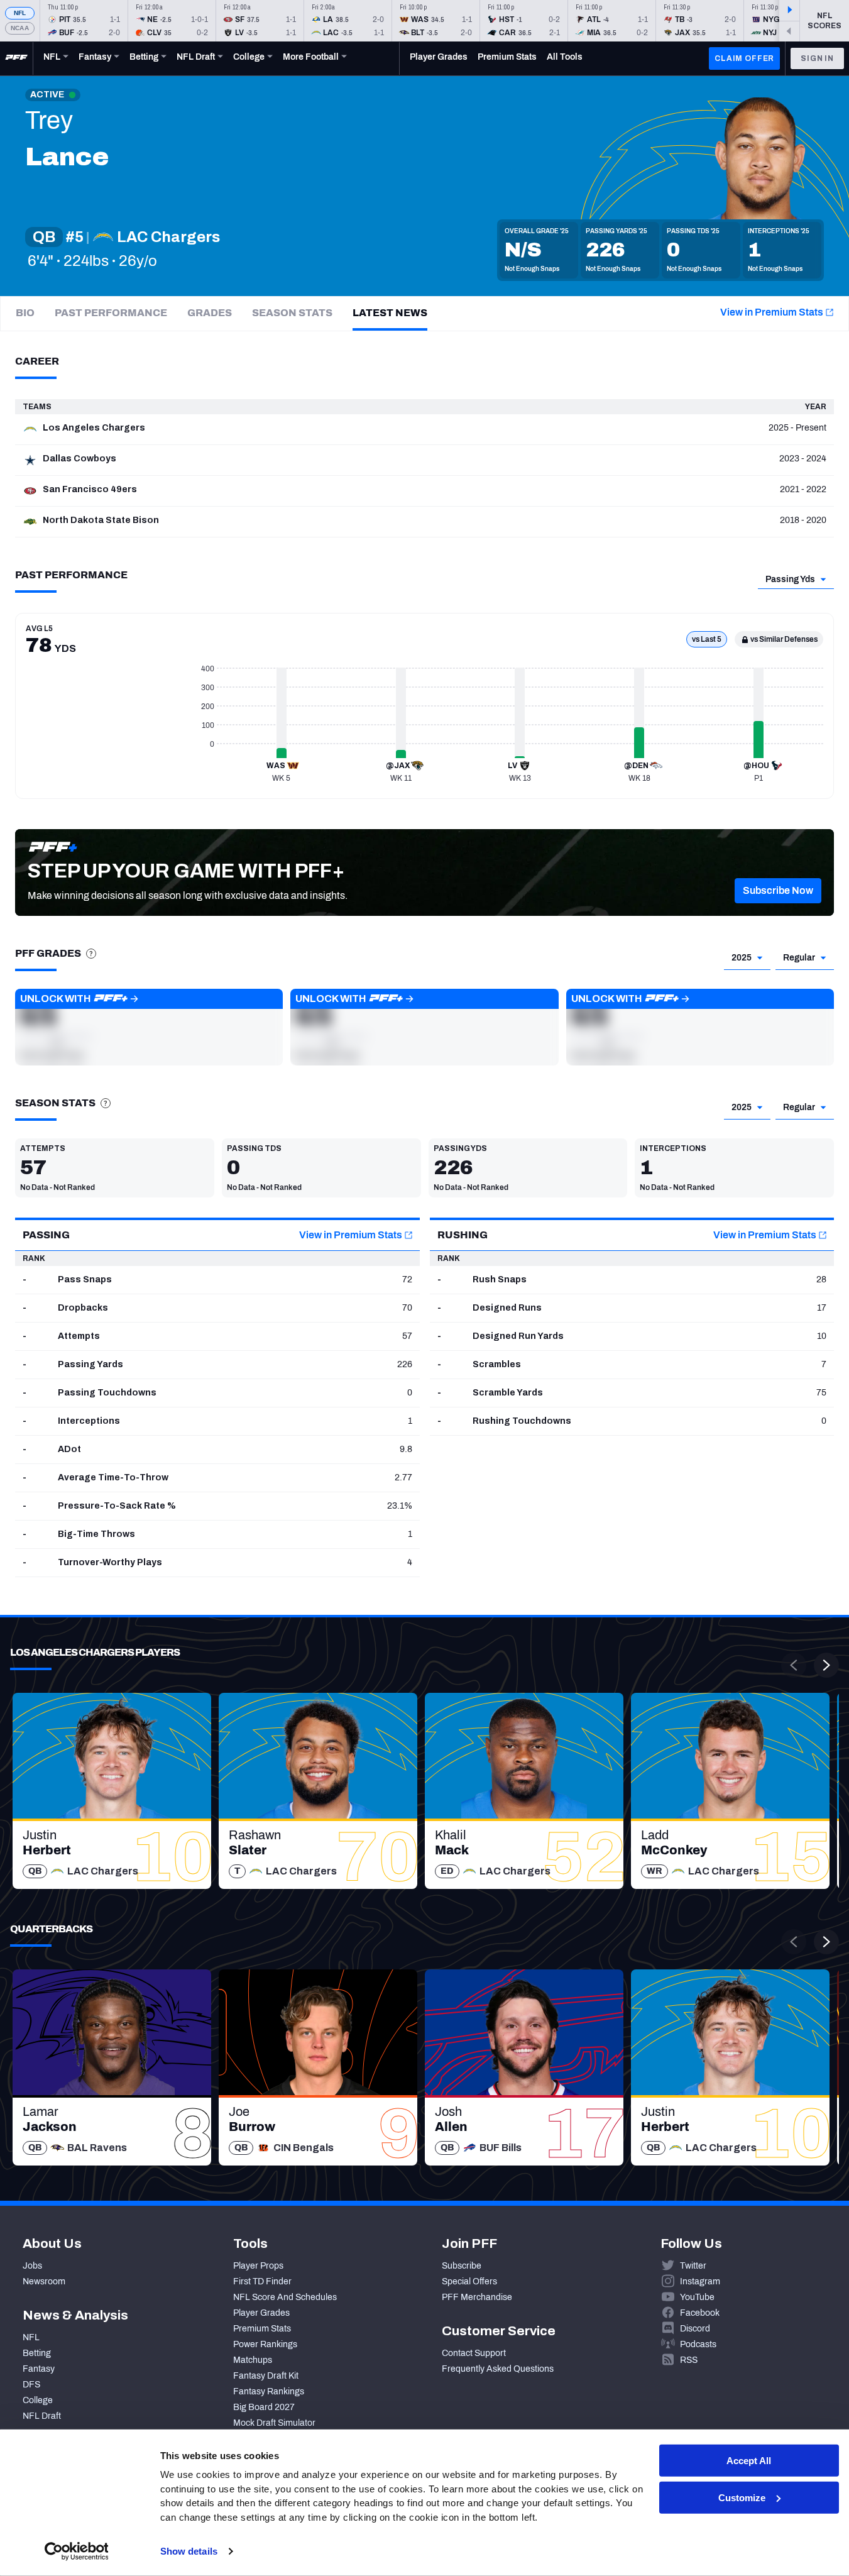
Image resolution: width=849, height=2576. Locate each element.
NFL (20, 13)
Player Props (258, 2266)
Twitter (693, 2266)
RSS (689, 2360)
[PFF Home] (16, 58)
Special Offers (469, 2282)
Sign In (817, 58)
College (38, 2400)
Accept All (749, 2461)
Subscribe (462, 2266)
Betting (37, 2353)
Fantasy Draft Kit (266, 2376)
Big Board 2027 (264, 2407)
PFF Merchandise (477, 2297)
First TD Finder (262, 2282)
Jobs (32, 2266)
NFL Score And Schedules (285, 2297)
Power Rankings (265, 2344)
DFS (31, 2385)
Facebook (700, 2313)
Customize (742, 2498)
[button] (778, 891)
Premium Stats (262, 2329)
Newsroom (44, 2282)
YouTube (697, 2297)
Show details (189, 2551)
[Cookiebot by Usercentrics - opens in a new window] (76, 2551)
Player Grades (261, 2313)
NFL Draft (42, 2416)
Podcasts (698, 2344)
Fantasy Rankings (269, 2392)
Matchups (253, 2360)
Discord (695, 2329)
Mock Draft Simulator (274, 2423)
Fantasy (39, 2369)
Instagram (700, 2282)
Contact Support (474, 2353)
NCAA (20, 28)
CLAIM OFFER (744, 58)
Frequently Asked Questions (498, 2369)
